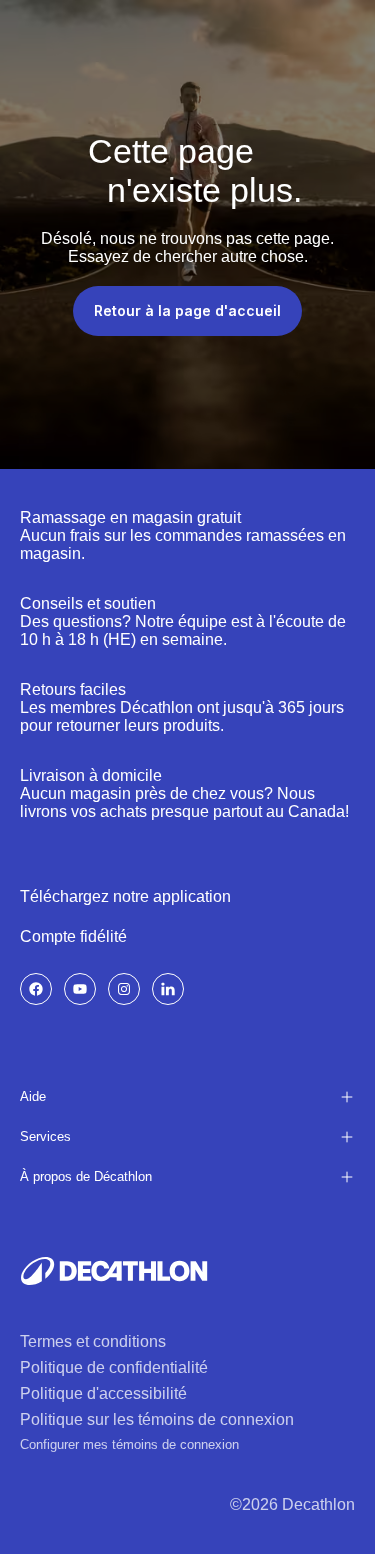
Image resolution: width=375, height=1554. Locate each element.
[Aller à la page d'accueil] (114, 1271)
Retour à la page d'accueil (187, 310)
